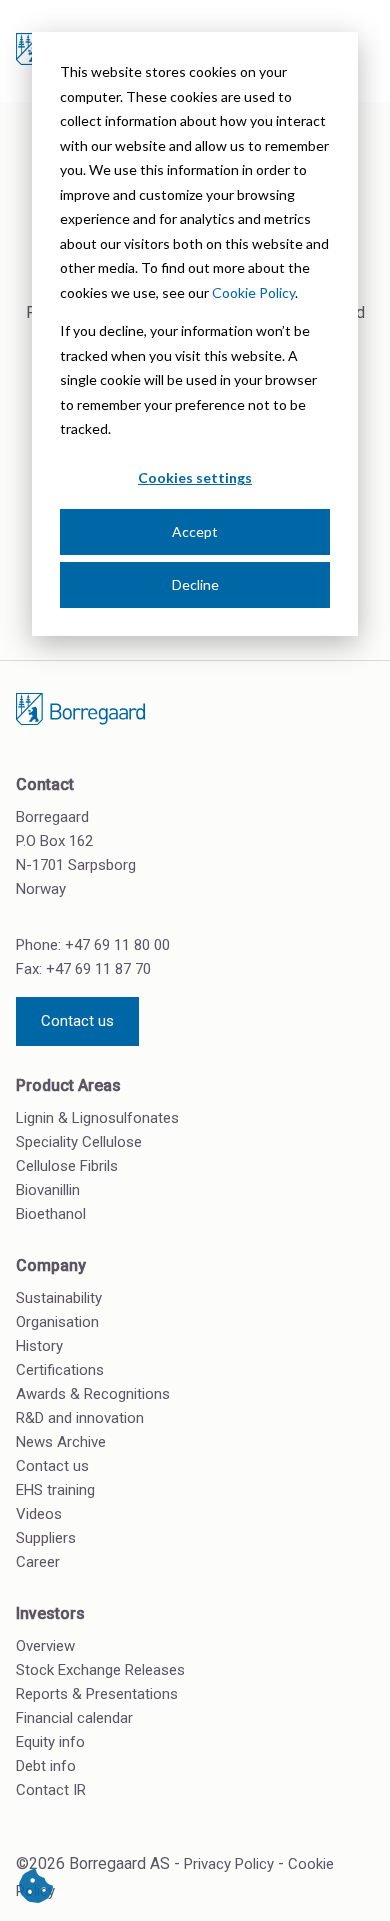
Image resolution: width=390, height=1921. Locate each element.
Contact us (77, 1021)
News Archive (61, 1442)
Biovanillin (48, 1190)
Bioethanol (51, 1214)
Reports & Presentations (97, 1694)
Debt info (46, 1766)
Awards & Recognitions (93, 1394)
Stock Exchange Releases (100, 1670)
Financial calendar (74, 1718)
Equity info (50, 1742)
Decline (195, 584)
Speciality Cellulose (79, 1142)
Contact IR (51, 1790)
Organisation (57, 1322)
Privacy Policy (229, 1864)
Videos (39, 1514)
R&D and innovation (80, 1418)
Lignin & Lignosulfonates (97, 1118)
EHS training (55, 1490)
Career (38, 1562)
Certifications (60, 1370)
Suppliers (46, 1538)
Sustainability (59, 1298)
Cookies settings (195, 477)
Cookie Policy (253, 292)
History (39, 1346)
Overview (45, 1646)
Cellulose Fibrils (67, 1166)
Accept (195, 531)
